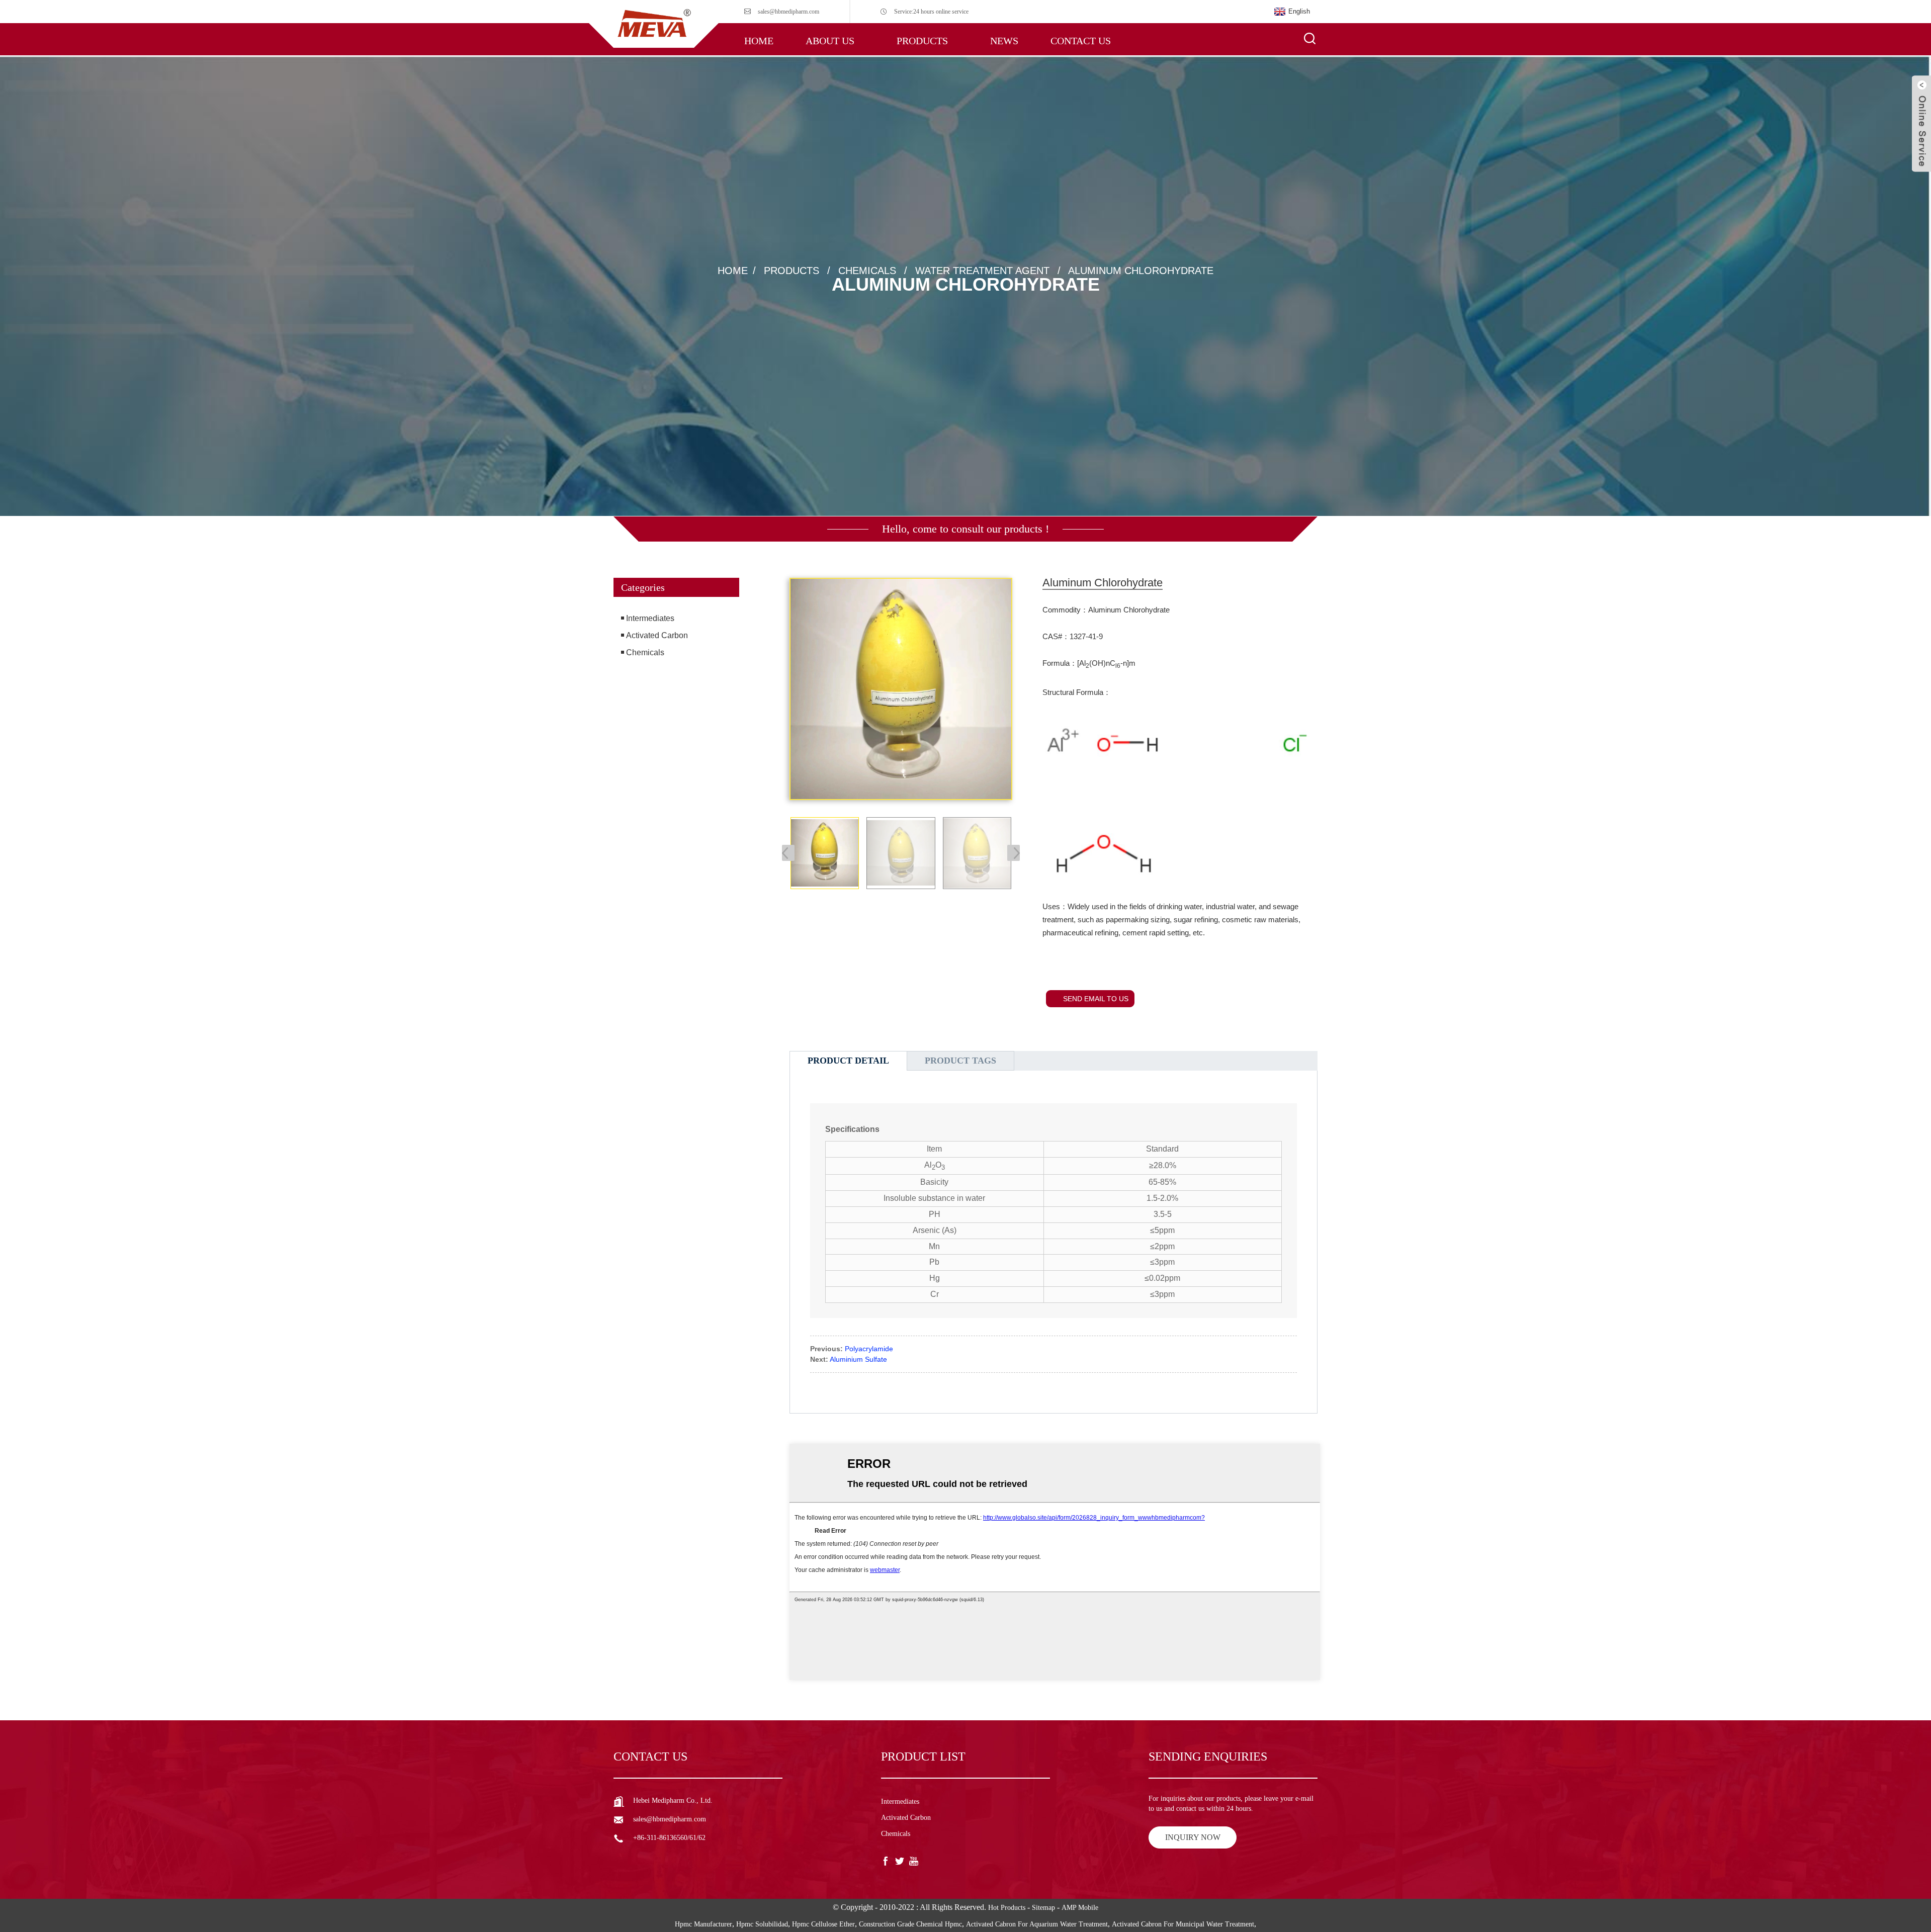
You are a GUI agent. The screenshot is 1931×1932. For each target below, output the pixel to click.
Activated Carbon (657, 635)
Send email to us (1096, 999)
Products (922, 41)
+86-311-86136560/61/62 (669, 1838)
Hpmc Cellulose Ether (823, 1924)
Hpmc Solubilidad (762, 1924)
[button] (676, 706)
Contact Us (1081, 41)
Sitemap (1043, 1908)
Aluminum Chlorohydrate (1141, 271)
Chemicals (867, 271)
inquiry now (1193, 1837)
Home (759, 41)
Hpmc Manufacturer (704, 1924)
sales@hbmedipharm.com (788, 12)
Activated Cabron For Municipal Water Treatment (1183, 1924)
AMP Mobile (1080, 1908)
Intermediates (650, 618)
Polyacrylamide (869, 1349)
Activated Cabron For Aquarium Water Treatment (1037, 1924)
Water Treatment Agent (982, 271)
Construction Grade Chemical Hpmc (910, 1924)
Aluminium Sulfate (858, 1359)
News (1004, 41)
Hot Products (1007, 1908)
